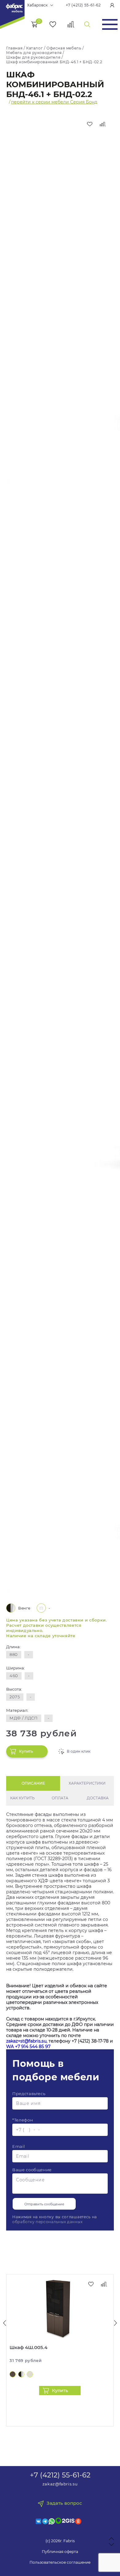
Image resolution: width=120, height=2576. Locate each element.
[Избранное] (53, 24)
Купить (26, 1751)
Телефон (23, 2120)
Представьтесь (29, 2094)
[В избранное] (90, 124)
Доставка (98, 1798)
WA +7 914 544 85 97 (28, 2047)
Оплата (60, 1798)
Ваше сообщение (32, 2170)
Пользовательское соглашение (60, 2562)
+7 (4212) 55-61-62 (83, 5)
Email (18, 2146)
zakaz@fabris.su (60, 2484)
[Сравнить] (103, 124)
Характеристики (87, 1783)
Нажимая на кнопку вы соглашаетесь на (55, 2219)
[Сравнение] (71, 24)
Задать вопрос (64, 2503)
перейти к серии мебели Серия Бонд (54, 102)
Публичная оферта (60, 2552)
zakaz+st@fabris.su (26, 2041)
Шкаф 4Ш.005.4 (28, 2347)
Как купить (22, 1798)
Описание (33, 1783)
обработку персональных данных (47, 2222)
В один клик (79, 1751)
